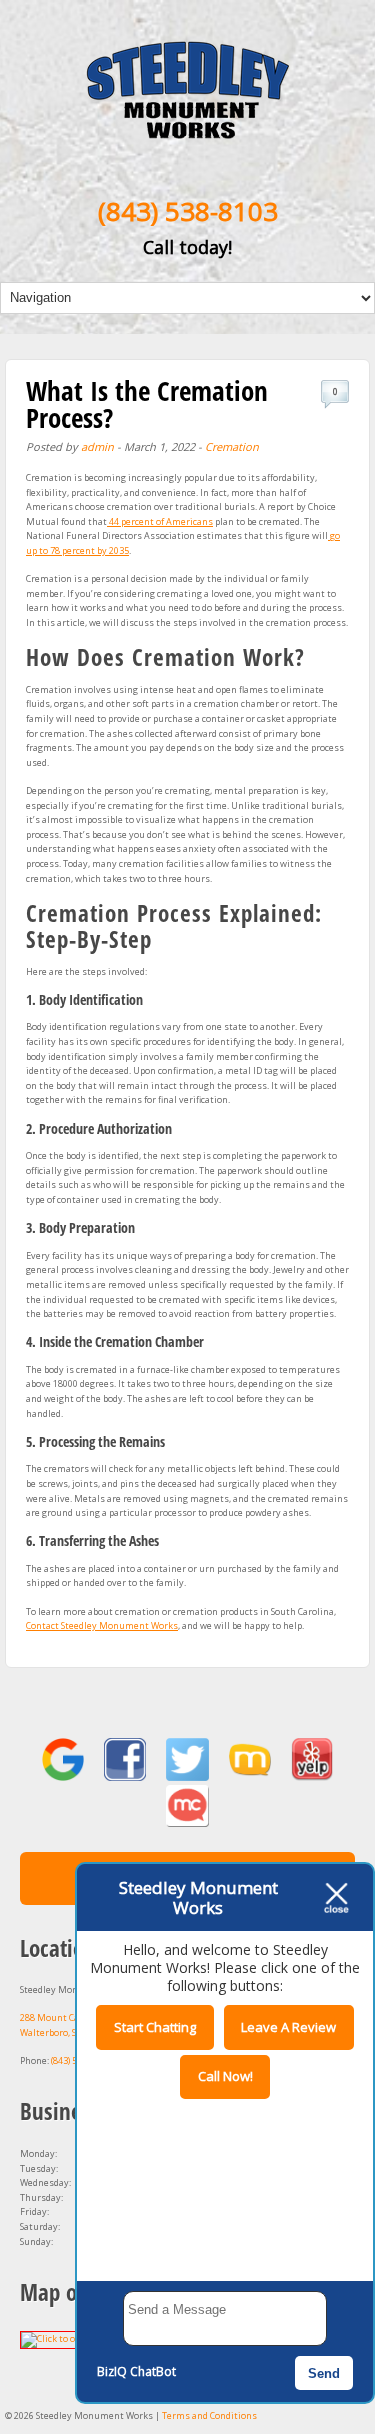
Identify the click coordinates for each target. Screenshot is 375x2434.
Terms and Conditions (209, 2415)
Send (324, 2373)
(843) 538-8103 (188, 211)
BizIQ (112, 2371)
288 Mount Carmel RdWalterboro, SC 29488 (66, 2025)
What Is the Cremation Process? (147, 404)
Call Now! (225, 2076)
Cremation (232, 446)
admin (97, 446)
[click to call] (188, 130)
